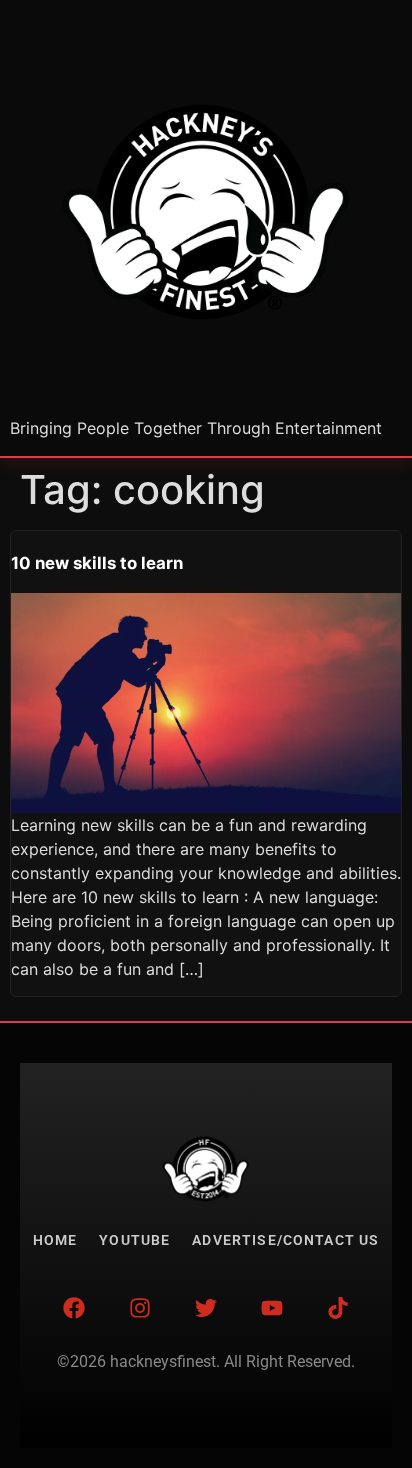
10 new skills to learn (97, 563)
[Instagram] (140, 1308)
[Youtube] (272, 1308)
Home (55, 1240)
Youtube (134, 1240)
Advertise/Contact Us (285, 1240)
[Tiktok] (338, 1308)
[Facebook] (74, 1308)
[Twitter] (206, 1308)
